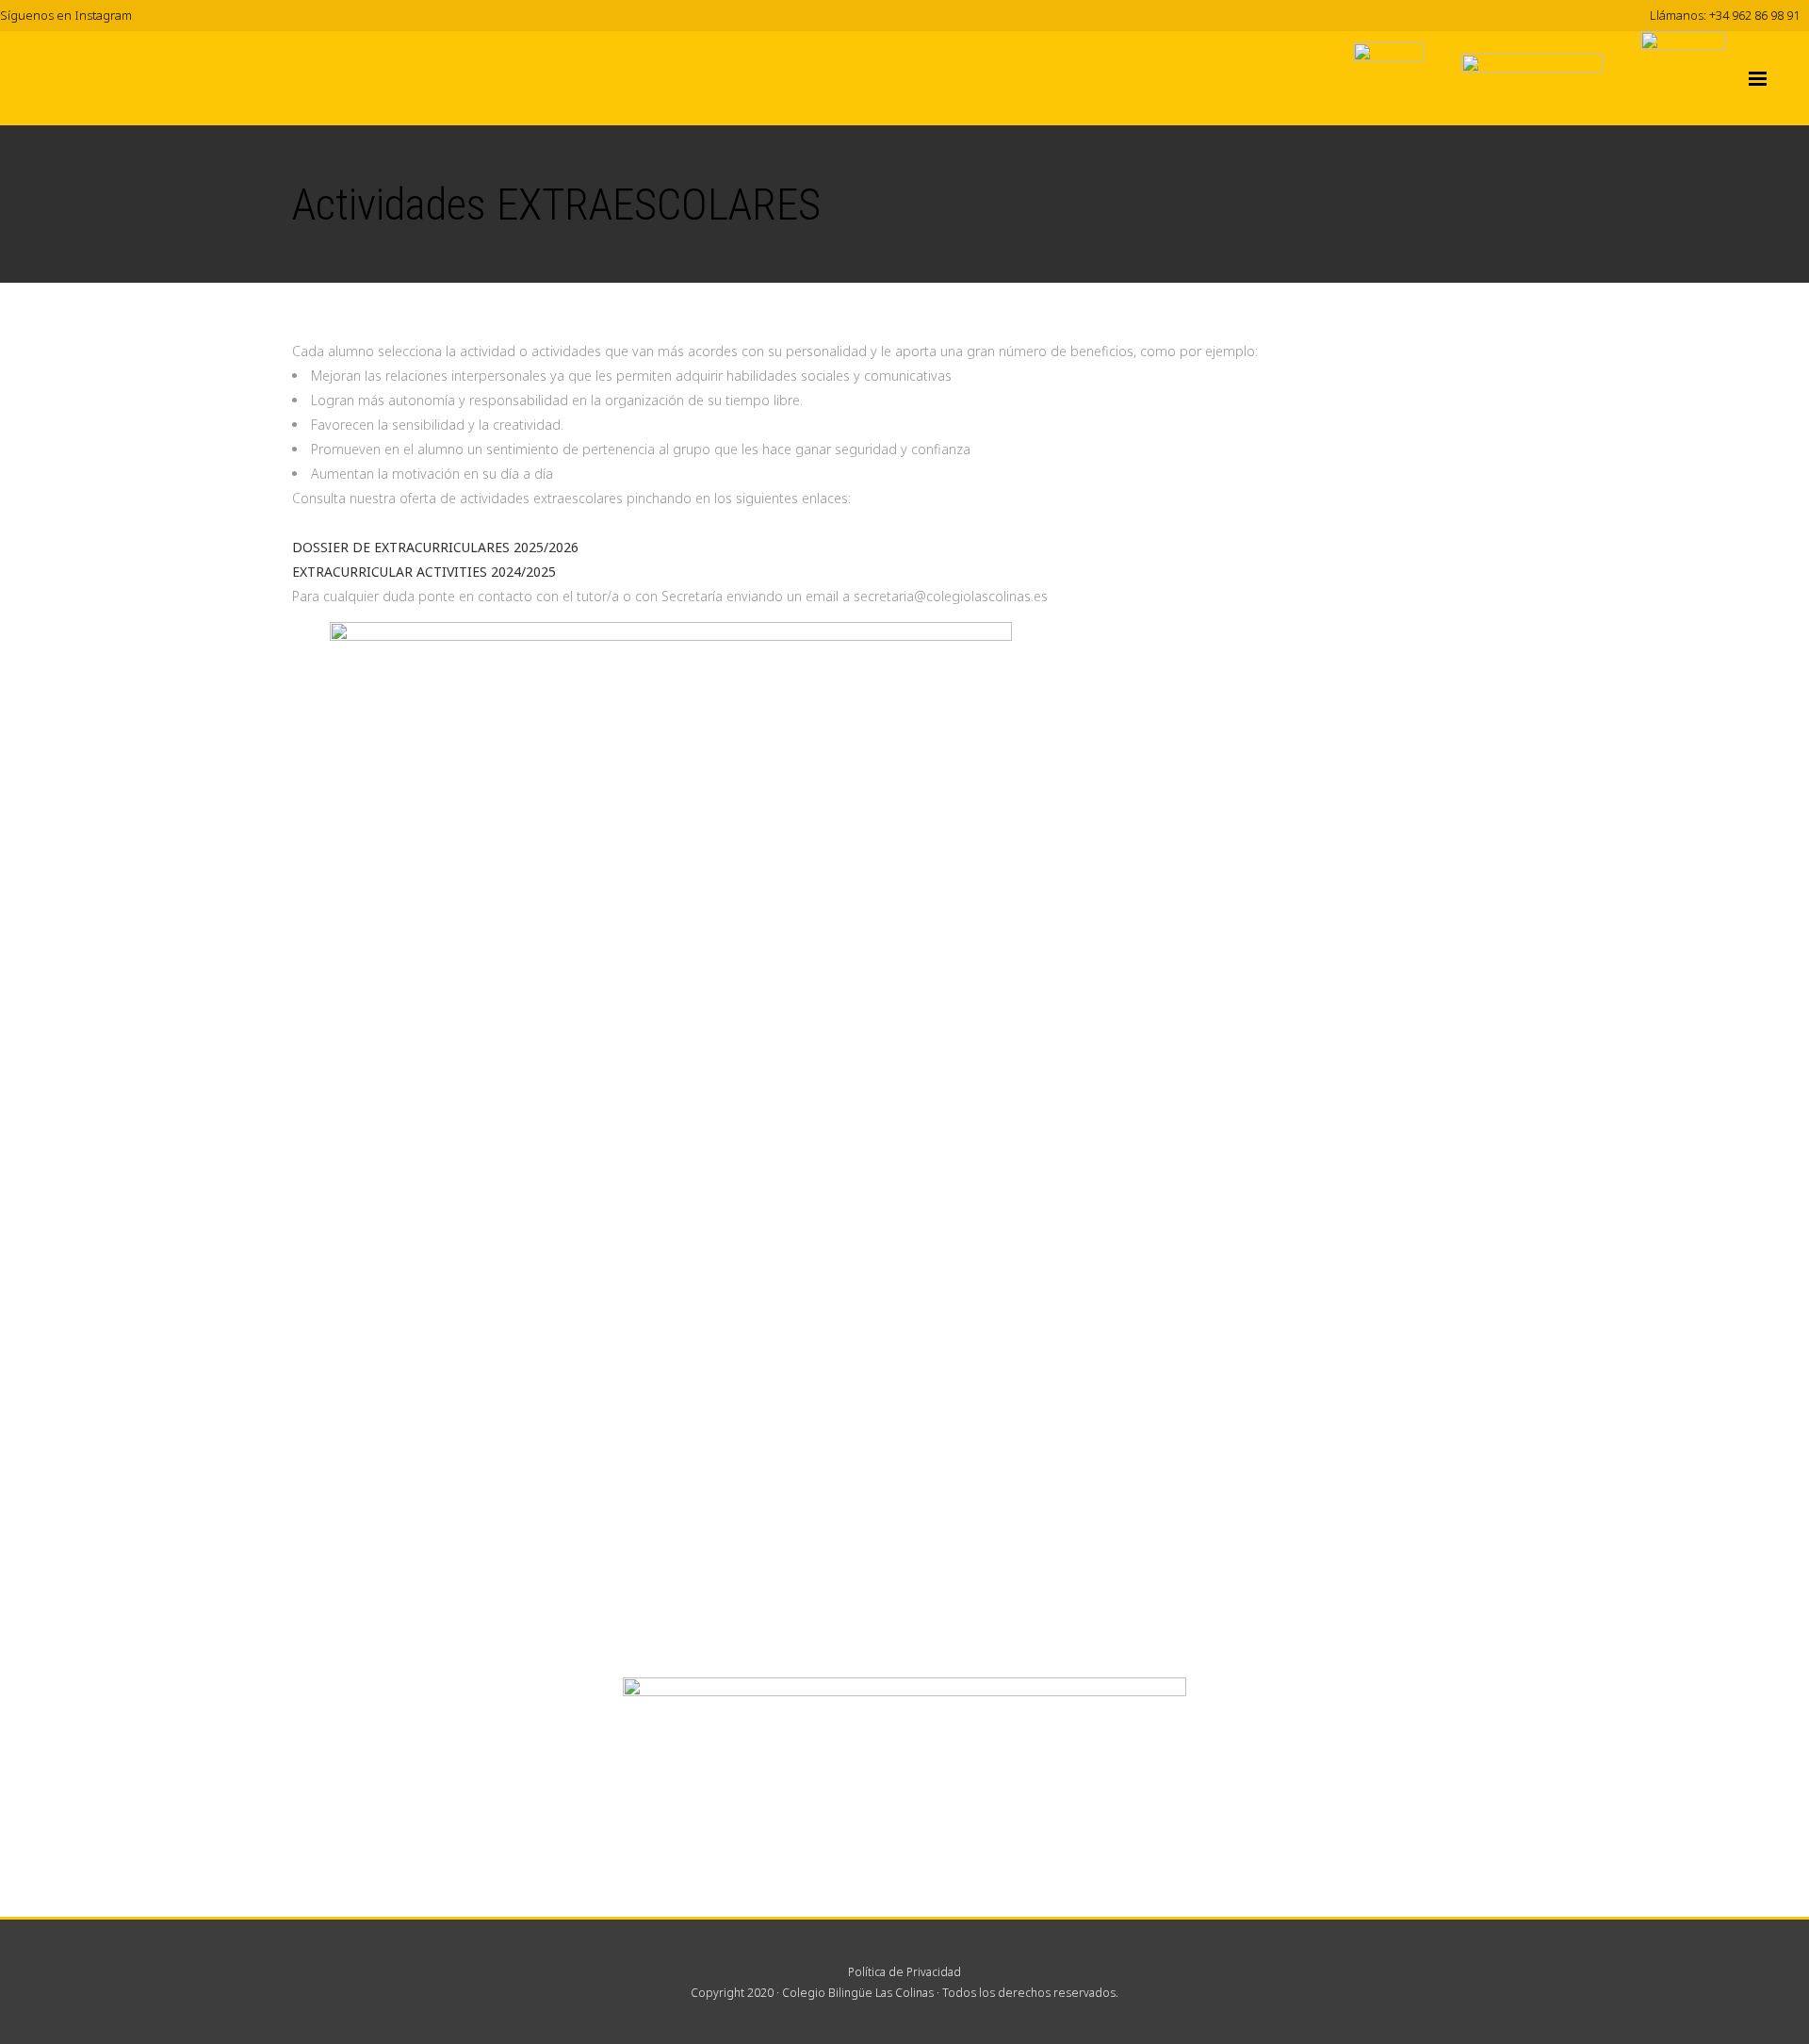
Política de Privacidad (904, 1972)
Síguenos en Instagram (66, 15)
